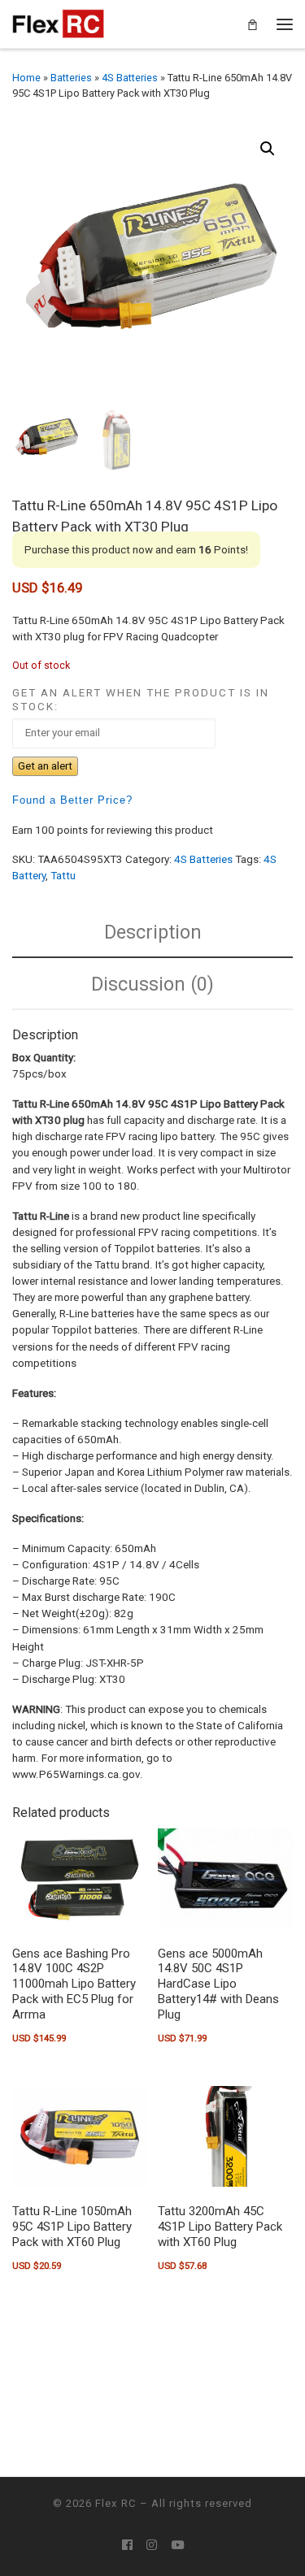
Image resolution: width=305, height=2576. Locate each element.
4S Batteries (130, 78)
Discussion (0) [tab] (152, 984)
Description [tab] (153, 932)
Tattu (63, 876)
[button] (268, 149)
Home (26, 78)
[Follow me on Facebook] (127, 2546)
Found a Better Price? (72, 800)
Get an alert (45, 766)
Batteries (71, 78)
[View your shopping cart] (253, 24)
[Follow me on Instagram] (152, 2546)
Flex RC (116, 2503)
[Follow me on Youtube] (177, 2546)
